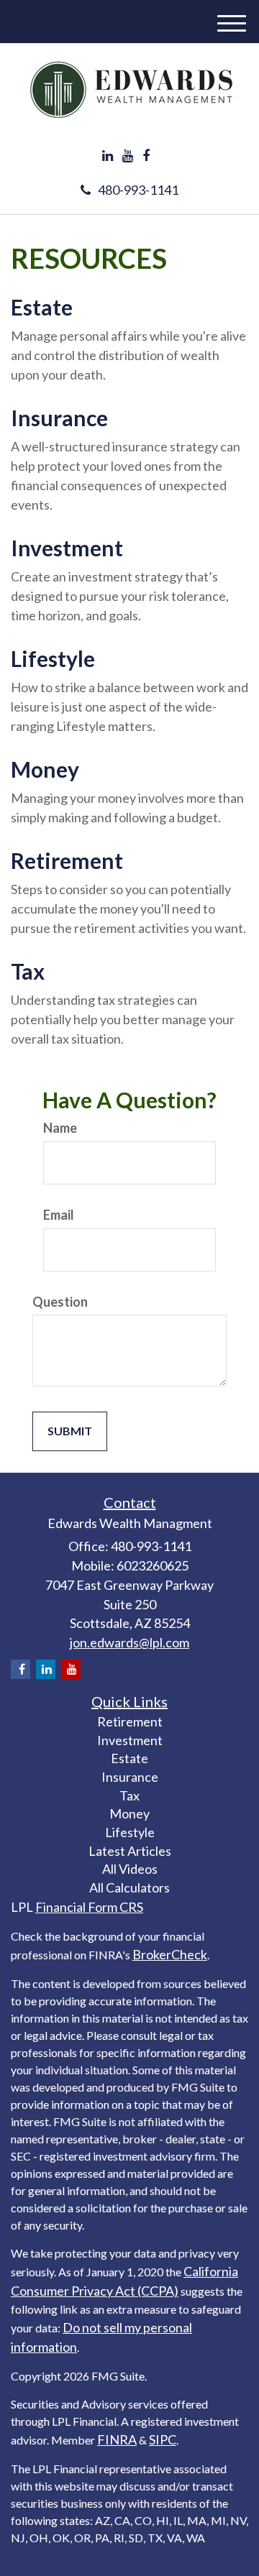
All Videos (130, 1869)
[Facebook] (146, 156)
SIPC (163, 2439)
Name (60, 1128)
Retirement (67, 860)
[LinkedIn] (108, 156)
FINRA (117, 2439)
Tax (28, 971)
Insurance (59, 418)
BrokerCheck (170, 1954)
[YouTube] (128, 156)
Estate (42, 307)
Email (59, 1215)
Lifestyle (53, 658)
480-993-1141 (138, 190)
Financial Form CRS (89, 1907)
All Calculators (129, 1887)
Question (60, 1302)
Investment (67, 548)
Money (45, 769)
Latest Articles (130, 1851)
